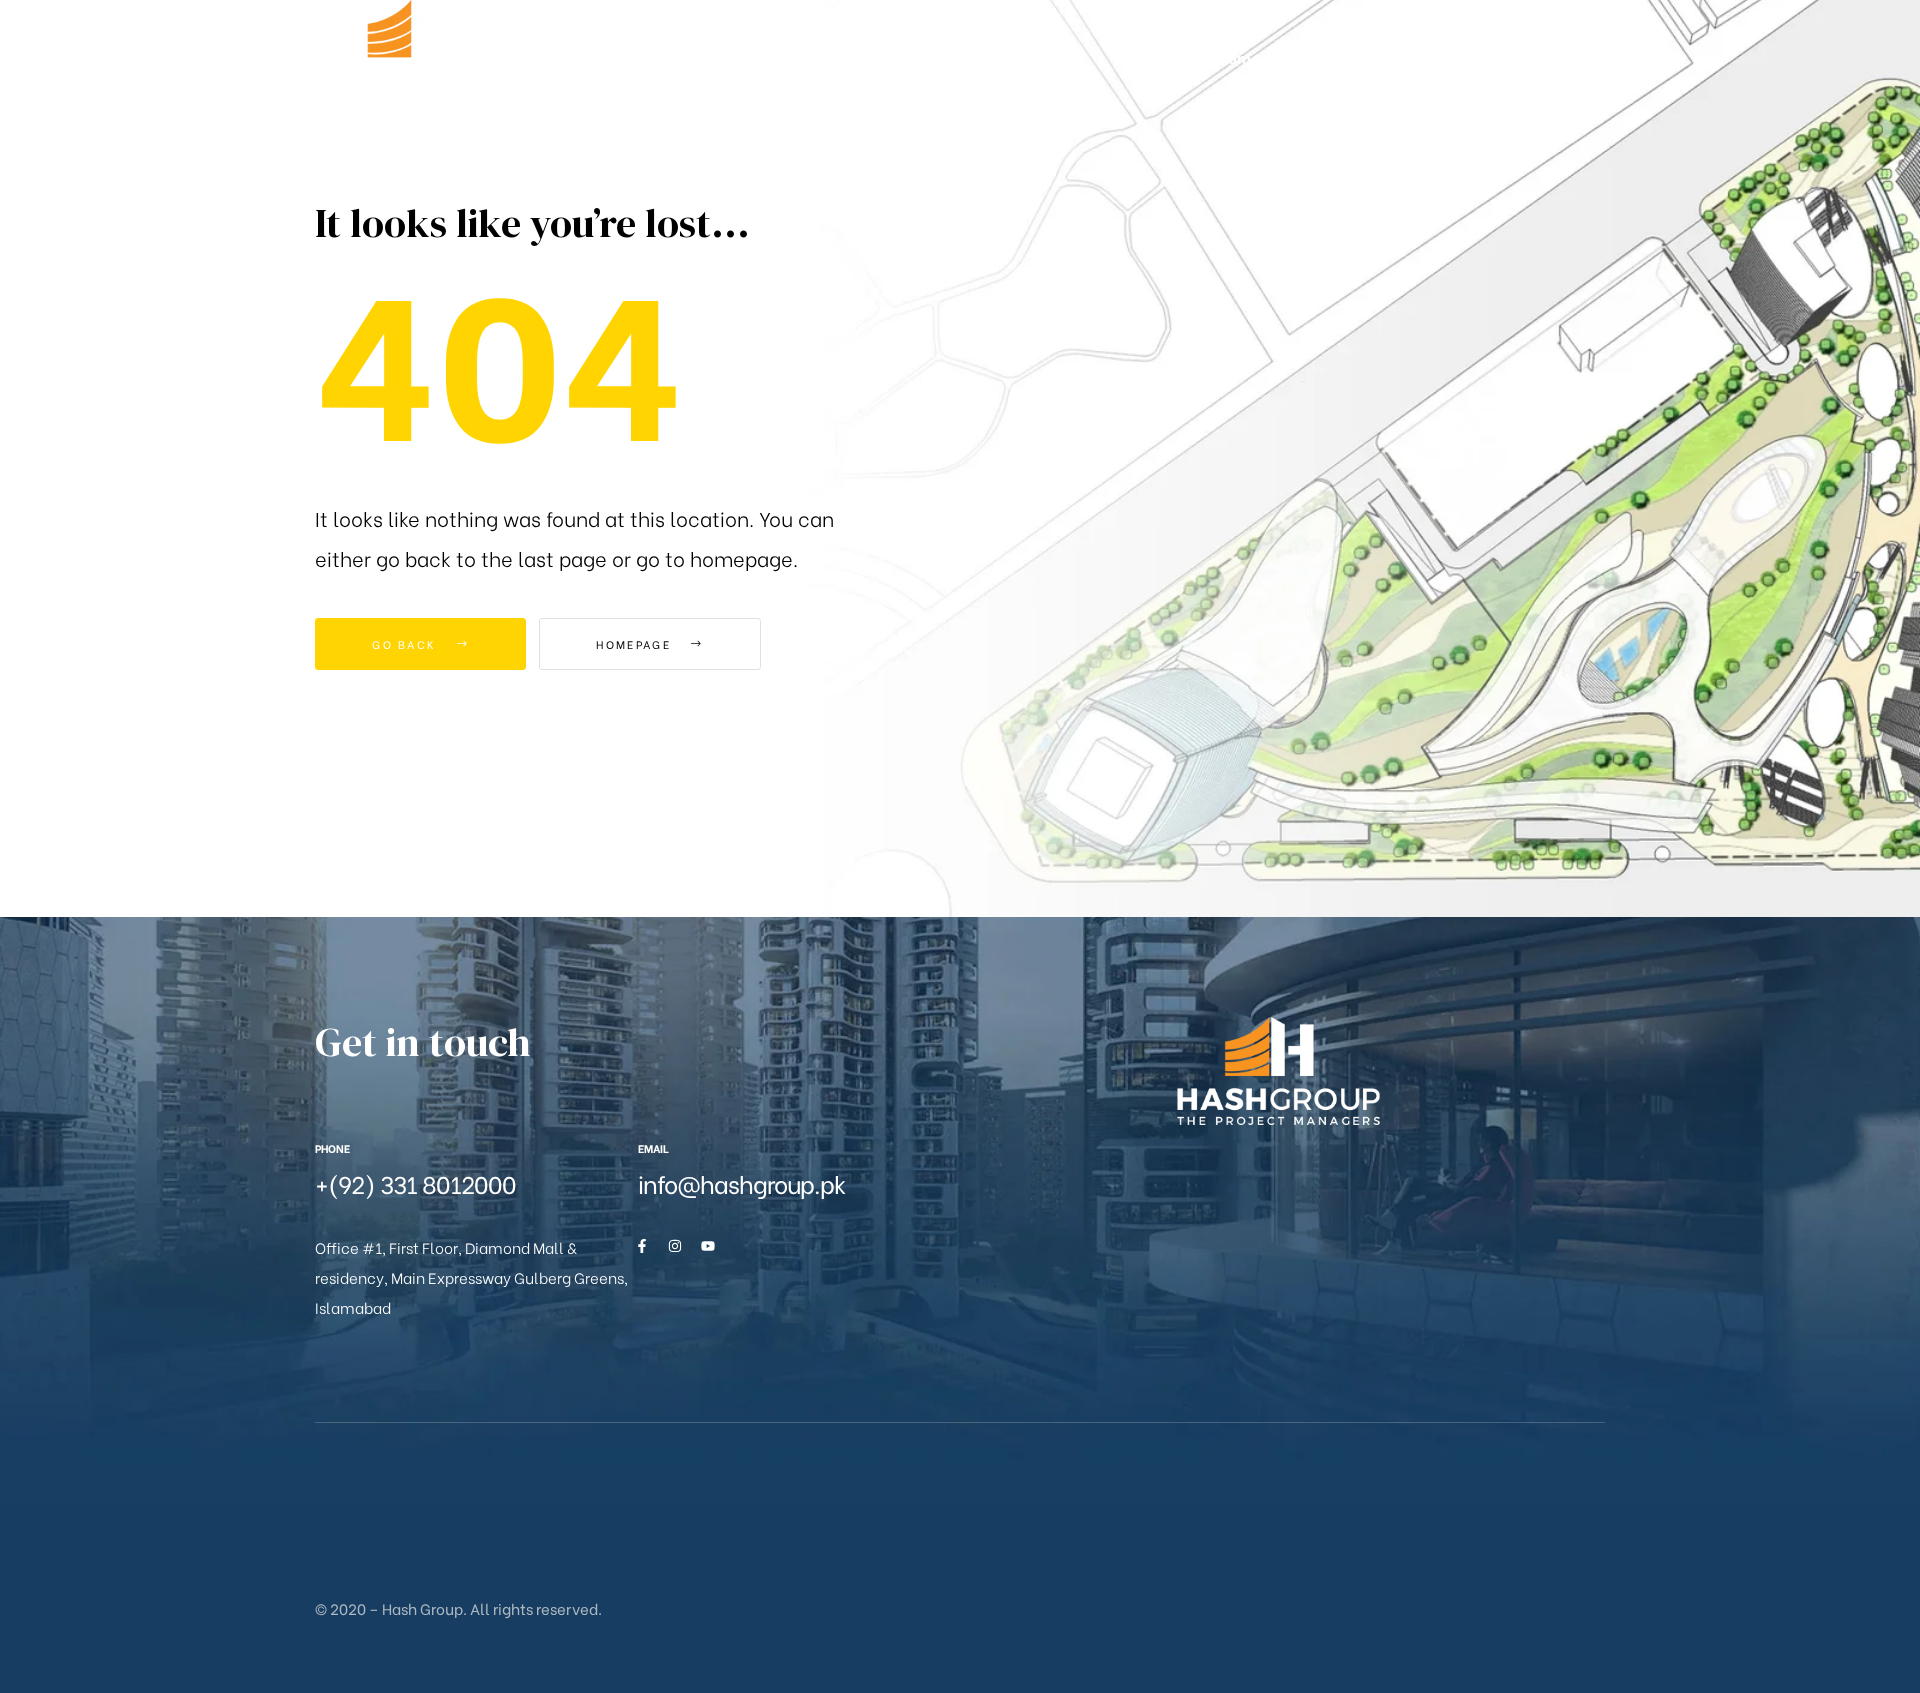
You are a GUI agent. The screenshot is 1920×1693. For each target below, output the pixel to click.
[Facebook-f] (642, 1246)
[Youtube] (708, 1246)
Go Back (406, 644)
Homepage (636, 644)
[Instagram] (675, 1246)
